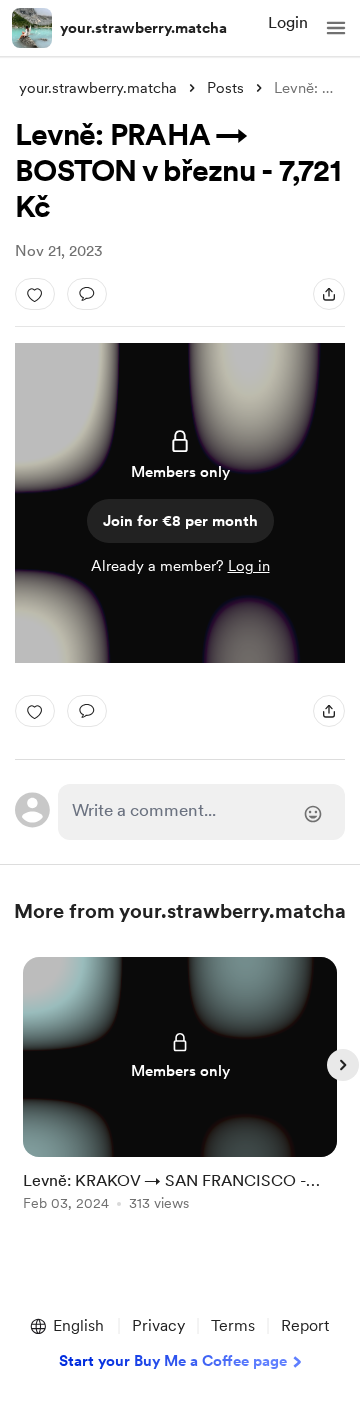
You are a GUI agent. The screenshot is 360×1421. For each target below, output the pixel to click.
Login (288, 22)
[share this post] (329, 294)
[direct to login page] (201, 812)
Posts (225, 88)
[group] (180, 1095)
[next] (343, 1065)
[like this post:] (35, 294)
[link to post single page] (180, 1087)
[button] (336, 28)
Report (305, 1325)
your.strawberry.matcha (143, 28)
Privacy (158, 1325)
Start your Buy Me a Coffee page (173, 1361)
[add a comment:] (87, 294)
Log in (249, 566)
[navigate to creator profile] (32, 28)
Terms (233, 1325)
